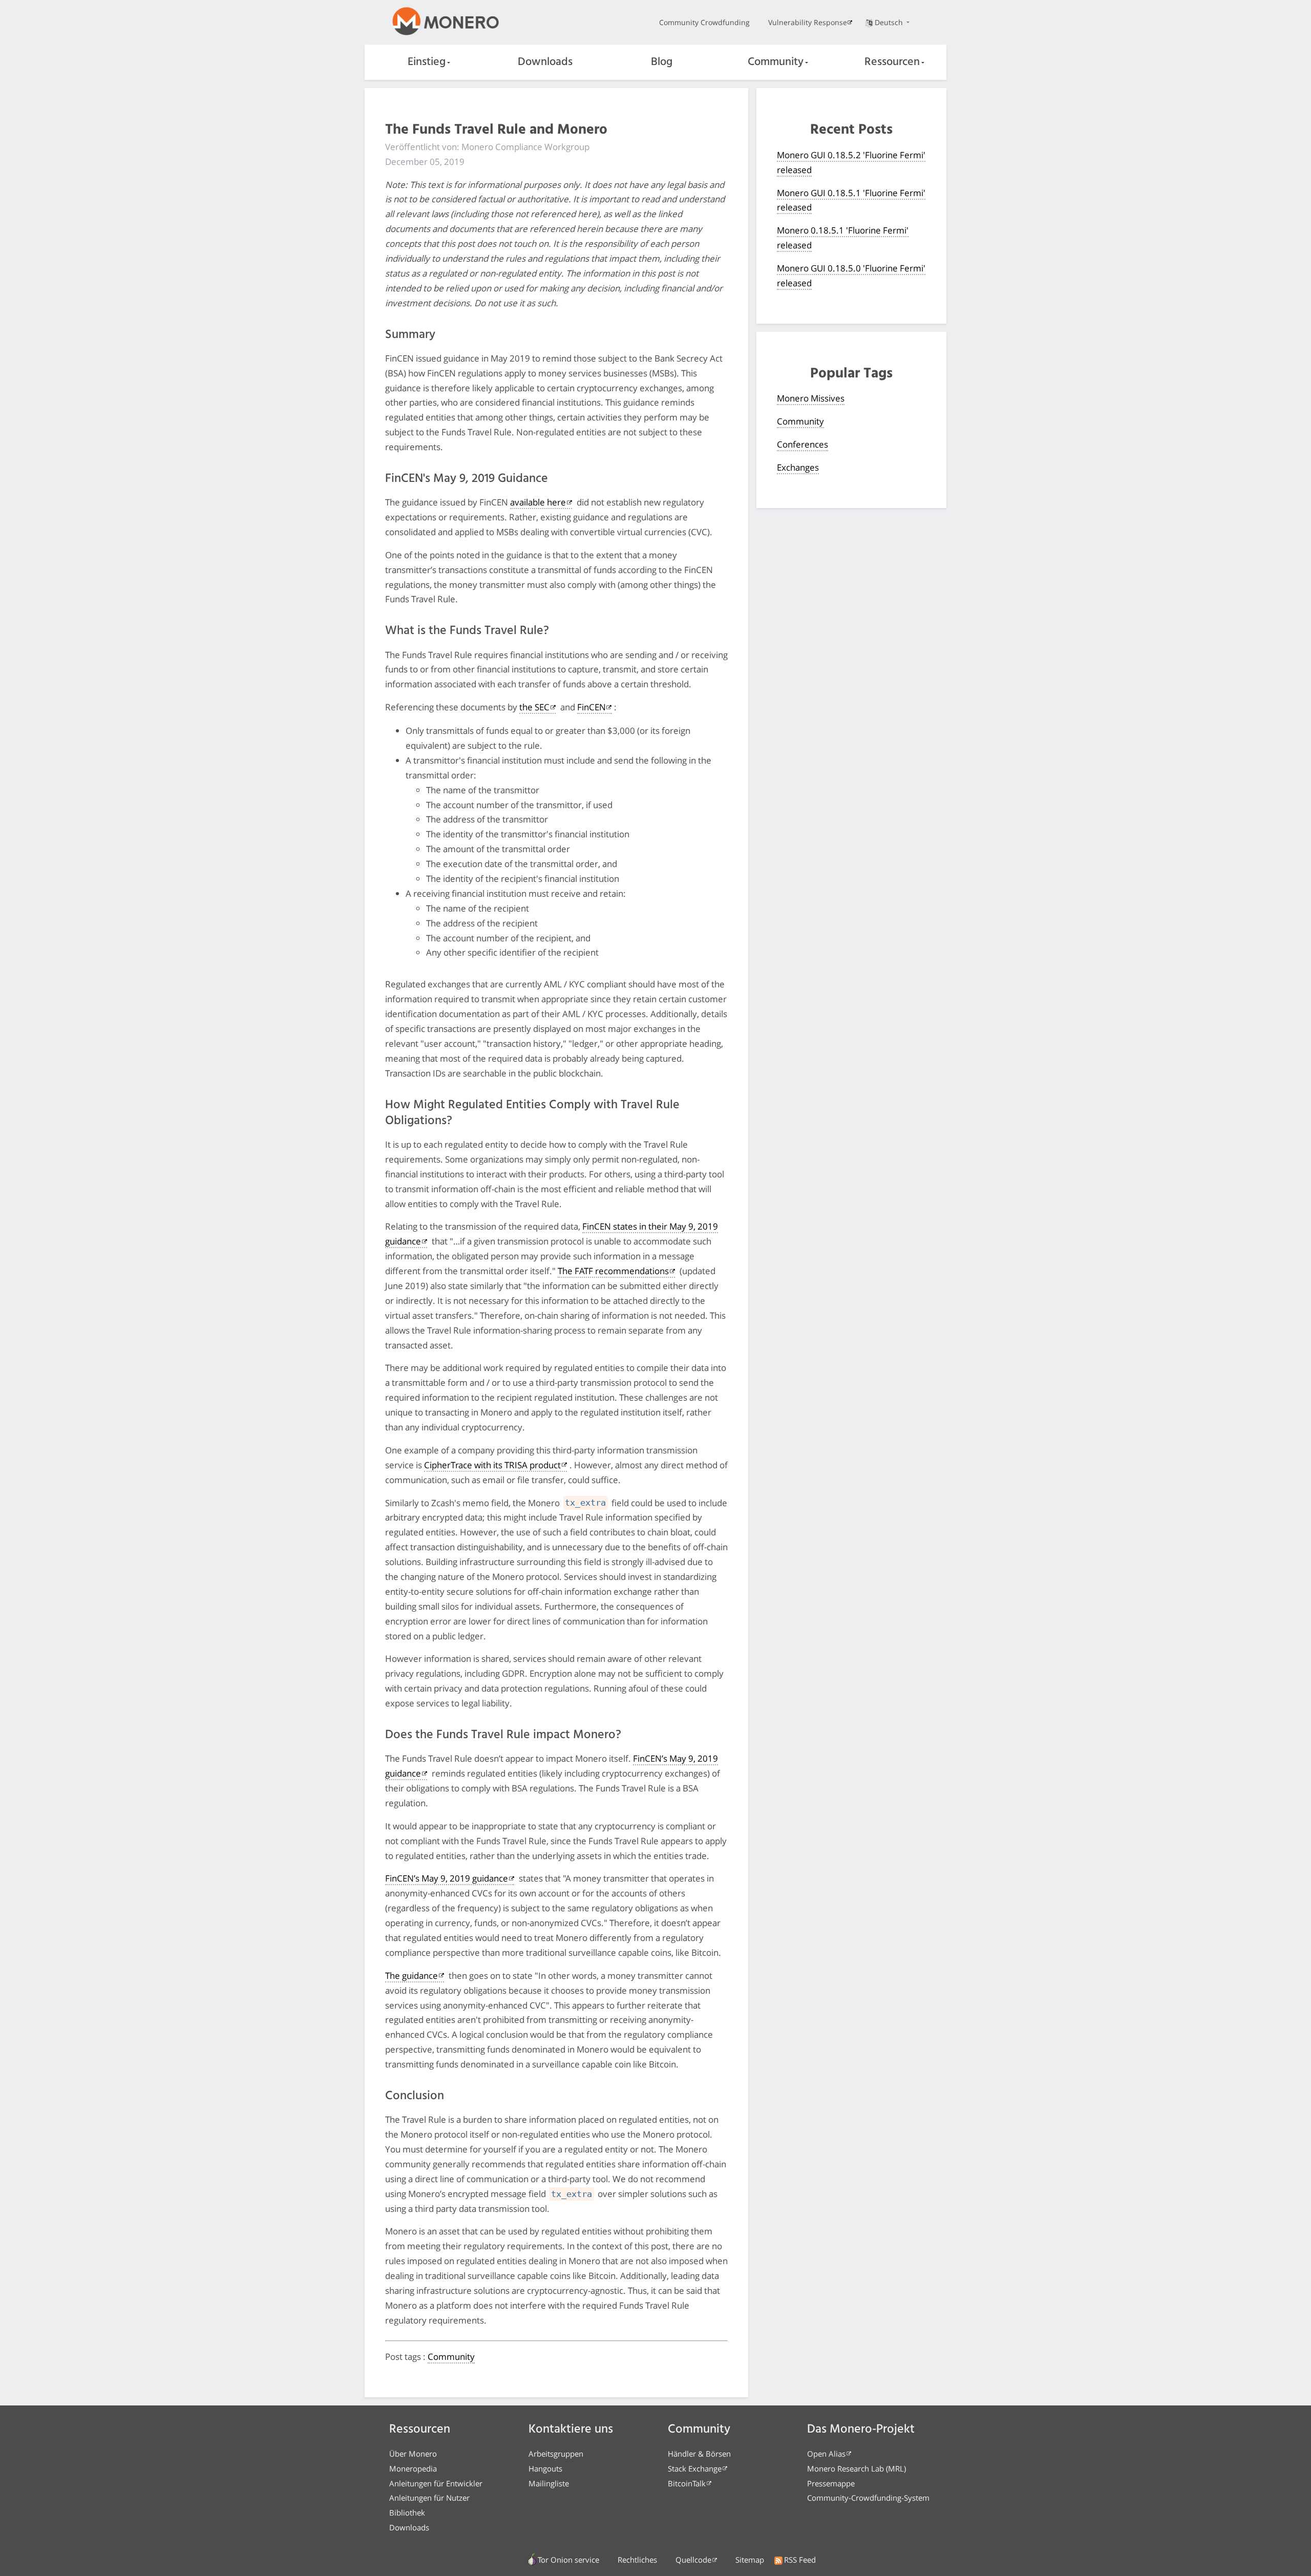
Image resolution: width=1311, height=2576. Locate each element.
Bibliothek (407, 2512)
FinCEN (591, 707)
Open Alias (826, 2454)
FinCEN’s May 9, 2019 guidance (447, 1878)
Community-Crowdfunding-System (868, 2498)
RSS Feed (800, 2560)
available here (538, 502)
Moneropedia (413, 2468)
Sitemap (750, 2560)
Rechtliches (637, 2560)
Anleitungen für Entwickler (436, 2483)
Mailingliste (549, 2483)
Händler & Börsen (699, 2454)
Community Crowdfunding (704, 22)
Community (776, 62)
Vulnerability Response (808, 22)
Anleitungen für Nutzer (429, 2498)
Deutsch (890, 22)
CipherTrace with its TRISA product (492, 1465)
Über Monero (413, 2454)
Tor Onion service (568, 2560)
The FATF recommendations (613, 1271)
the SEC (534, 707)
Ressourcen (892, 62)
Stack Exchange (695, 2468)
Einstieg (427, 62)
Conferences (802, 444)
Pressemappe (831, 2483)
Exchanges (798, 467)
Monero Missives (811, 398)
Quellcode (693, 2560)
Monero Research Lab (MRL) (857, 2468)
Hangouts (545, 2468)
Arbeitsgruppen (556, 2454)
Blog (662, 62)
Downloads (545, 62)
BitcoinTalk (687, 2483)
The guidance (411, 1976)
